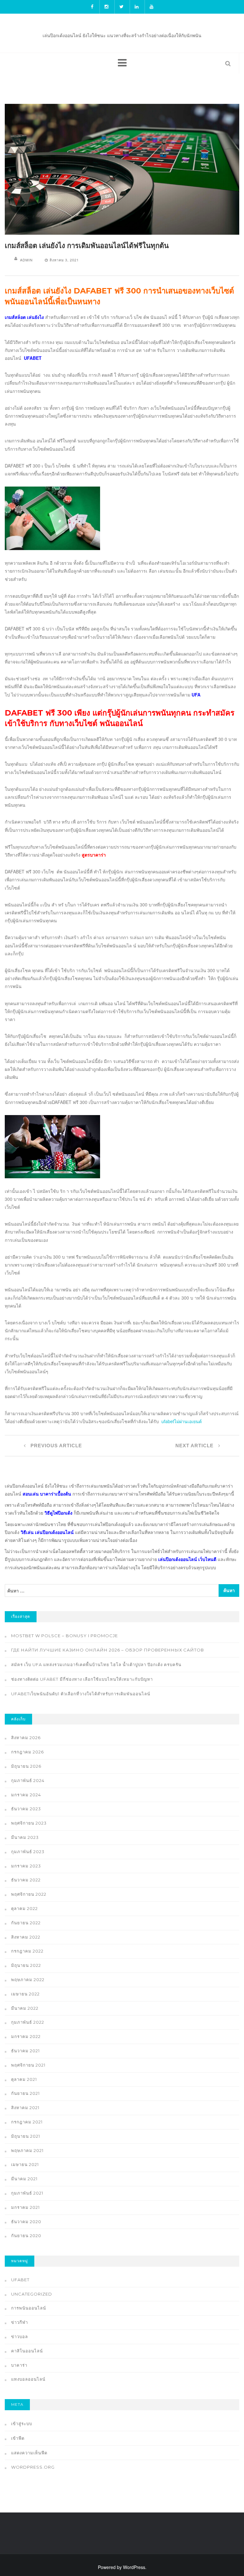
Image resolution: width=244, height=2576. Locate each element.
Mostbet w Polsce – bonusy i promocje (64, 1636)
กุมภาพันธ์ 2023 (28, 1852)
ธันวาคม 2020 (26, 2222)
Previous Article (55, 1446)
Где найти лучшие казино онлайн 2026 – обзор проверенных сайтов (108, 1650)
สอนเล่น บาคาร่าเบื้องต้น (47, 1494)
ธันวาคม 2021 (25, 2051)
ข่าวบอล (20, 2337)
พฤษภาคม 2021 (27, 2150)
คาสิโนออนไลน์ (27, 2351)
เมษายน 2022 (25, 1994)
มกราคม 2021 (25, 2207)
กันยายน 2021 (25, 2093)
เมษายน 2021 (25, 2164)
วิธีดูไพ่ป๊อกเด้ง (58, 1513)
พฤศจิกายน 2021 (28, 2065)
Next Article (195, 1446)
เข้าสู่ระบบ (22, 2424)
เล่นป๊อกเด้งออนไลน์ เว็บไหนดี (187, 1559)
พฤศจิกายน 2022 (29, 1894)
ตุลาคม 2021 (24, 2079)
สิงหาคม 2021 (25, 2108)
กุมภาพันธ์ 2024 (28, 1780)
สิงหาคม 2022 (26, 1937)
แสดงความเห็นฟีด (29, 2453)
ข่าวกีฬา (20, 2322)
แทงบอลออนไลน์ (28, 2379)
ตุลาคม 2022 (24, 1908)
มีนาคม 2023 (25, 1837)
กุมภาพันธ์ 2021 (27, 2193)
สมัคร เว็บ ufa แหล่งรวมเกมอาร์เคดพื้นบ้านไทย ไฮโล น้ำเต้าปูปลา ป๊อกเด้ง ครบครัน (96, 1665)
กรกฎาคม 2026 (27, 1752)
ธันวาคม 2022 (26, 1880)
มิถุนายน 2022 (26, 1965)
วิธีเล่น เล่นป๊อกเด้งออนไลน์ (47, 1532)
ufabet (20, 2280)
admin (26, 260)
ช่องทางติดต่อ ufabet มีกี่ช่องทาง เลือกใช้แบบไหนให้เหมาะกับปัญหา (82, 1679)
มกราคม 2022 (26, 2036)
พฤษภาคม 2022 (28, 1980)
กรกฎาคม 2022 (27, 1951)
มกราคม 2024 (26, 1795)
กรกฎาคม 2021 (27, 2122)
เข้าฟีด (18, 2438)
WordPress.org (33, 2467)
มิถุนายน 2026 (26, 1766)
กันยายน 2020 (26, 2236)
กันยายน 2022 (26, 1923)
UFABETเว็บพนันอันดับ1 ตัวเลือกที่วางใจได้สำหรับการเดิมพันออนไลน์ (81, 1694)
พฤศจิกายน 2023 (29, 1823)
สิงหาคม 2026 (26, 1738)
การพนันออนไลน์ (29, 2308)
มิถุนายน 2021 (26, 2136)
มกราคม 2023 (26, 1866)
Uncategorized (32, 2294)
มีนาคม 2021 (24, 2179)
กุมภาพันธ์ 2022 (28, 2022)
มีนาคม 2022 (25, 2008)
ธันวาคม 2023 (26, 1809)
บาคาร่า (19, 2365)
